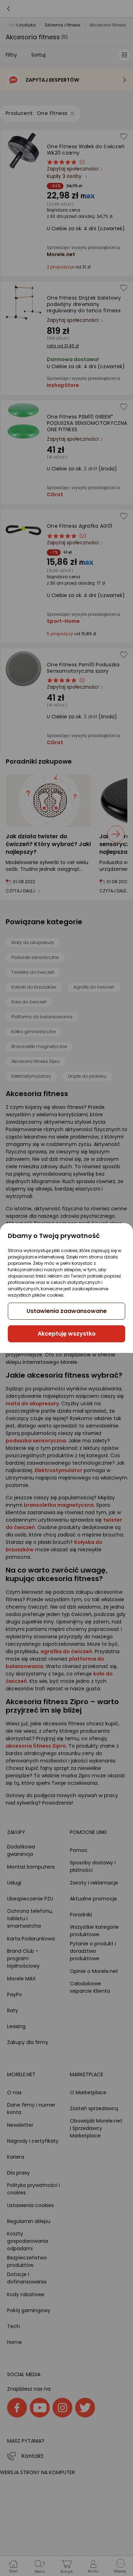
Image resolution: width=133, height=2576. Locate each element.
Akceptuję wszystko (67, 1334)
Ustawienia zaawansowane (67, 1311)
